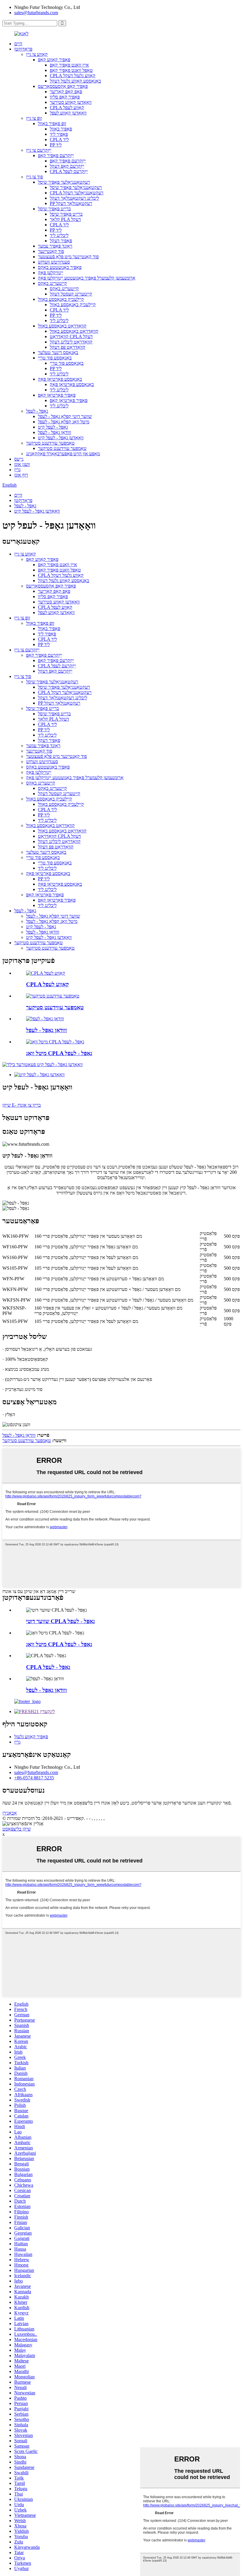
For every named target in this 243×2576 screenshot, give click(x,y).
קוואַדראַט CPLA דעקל (71, 336)
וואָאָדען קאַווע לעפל (68, 113)
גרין (17, 470)
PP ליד (56, 145)
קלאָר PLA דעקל (65, 219)
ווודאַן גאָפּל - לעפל (55, 432)
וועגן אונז (22, 464)
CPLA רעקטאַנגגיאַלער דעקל (77, 193)
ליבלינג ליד (59, 235)
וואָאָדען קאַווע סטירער (71, 102)
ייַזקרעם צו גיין (39, 150)
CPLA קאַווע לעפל (67, 108)
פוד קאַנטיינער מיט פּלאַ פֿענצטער (68, 257)
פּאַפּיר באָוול (61, 129)
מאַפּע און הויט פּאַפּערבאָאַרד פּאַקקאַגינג (63, 454)
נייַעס (19, 459)
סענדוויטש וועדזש (54, 262)
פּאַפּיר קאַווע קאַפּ (54, 60)
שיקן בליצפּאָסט (17, 1829)
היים (18, 44)
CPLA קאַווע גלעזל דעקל (73, 76)
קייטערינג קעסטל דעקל (71, 294)
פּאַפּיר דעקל (61, 241)
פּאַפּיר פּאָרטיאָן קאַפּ (57, 395)
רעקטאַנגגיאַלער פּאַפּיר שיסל (64, 182)
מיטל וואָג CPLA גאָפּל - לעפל (59, 1053)
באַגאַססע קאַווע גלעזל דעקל (75, 81)
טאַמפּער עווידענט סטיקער (50, 443)
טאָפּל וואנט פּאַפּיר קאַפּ (71, 70)
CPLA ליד (59, 139)
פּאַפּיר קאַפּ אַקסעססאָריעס (63, 86)
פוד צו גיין (35, 177)
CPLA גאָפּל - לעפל (48, 1667)
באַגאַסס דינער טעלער (58, 352)
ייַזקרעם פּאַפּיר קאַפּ (56, 155)
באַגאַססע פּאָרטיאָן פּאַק (60, 379)
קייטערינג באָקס (52, 283)
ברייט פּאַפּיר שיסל (54, 209)
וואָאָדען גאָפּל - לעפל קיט (61, 438)
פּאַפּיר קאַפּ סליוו (65, 97)
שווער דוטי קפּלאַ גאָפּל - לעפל (65, 416)
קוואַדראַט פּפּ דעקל (68, 347)
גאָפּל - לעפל (37, 411)
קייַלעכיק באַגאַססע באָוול (61, 299)
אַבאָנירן (10, 1813)
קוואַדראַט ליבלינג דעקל (71, 342)
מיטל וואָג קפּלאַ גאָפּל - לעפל (64, 422)
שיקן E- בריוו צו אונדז (22, 1105)
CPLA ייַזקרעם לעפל (69, 171)
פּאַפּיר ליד (59, 134)
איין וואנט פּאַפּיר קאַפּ (69, 65)
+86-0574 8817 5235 (34, 1778)
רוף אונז (21, 475)
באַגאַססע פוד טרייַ (55, 358)
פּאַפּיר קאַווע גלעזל (31, 1737)
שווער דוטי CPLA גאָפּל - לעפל (60, 1621)
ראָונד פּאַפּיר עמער (55, 246)
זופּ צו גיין (34, 118)
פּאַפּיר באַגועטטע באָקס (60, 267)
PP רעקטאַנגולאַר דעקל (71, 203)
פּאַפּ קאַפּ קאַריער (66, 92)
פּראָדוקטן (23, 49)
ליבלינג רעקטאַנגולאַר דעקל (74, 198)
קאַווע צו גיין (37, 54)
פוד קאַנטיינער (51, 251)
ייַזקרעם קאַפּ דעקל (67, 166)
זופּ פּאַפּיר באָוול (52, 124)
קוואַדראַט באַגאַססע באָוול (62, 326)
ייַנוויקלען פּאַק (51, 273)
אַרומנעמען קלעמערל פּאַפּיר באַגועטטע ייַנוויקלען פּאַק (87, 278)
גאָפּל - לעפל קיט (53, 427)
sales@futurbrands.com (36, 13)
